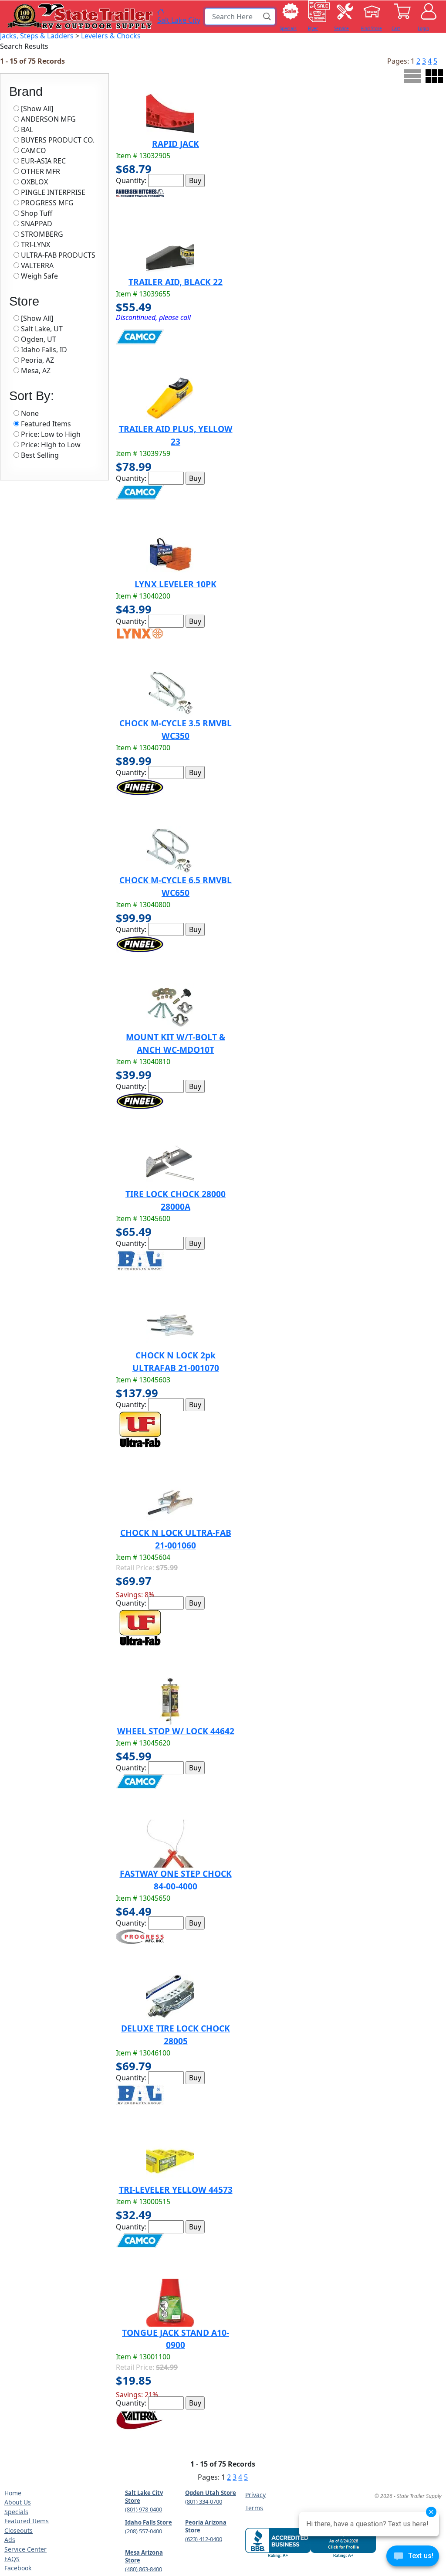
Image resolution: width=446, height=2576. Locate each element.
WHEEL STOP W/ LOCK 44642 (176, 1731)
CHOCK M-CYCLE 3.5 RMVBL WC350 (176, 729)
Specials (16, 2512)
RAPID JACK (176, 144)
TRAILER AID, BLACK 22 (176, 282)
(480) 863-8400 (144, 2569)
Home (13, 2493)
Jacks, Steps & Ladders (37, 36)
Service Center (25, 2549)
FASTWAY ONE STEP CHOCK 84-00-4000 (176, 1880)
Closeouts (19, 2530)
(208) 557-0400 (144, 2531)
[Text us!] (413, 2558)
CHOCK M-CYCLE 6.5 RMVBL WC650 (176, 886)
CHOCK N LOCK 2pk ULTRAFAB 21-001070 (176, 1361)
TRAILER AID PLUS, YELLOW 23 (176, 435)
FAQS (12, 2559)
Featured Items (27, 2521)
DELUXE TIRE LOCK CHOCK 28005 (176, 2035)
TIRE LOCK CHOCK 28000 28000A (176, 1200)
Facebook (18, 2568)
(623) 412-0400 (204, 2539)
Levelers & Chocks (111, 36)
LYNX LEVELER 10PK (176, 584)
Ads (10, 2540)
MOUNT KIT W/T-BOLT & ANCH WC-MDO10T (176, 1043)
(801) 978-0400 (144, 2509)
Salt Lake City (179, 20)
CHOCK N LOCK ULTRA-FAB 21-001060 (176, 1539)
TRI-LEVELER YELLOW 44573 (176, 2190)
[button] (267, 17)
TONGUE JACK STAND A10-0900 (176, 2339)
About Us (18, 2502)
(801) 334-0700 (204, 2501)
